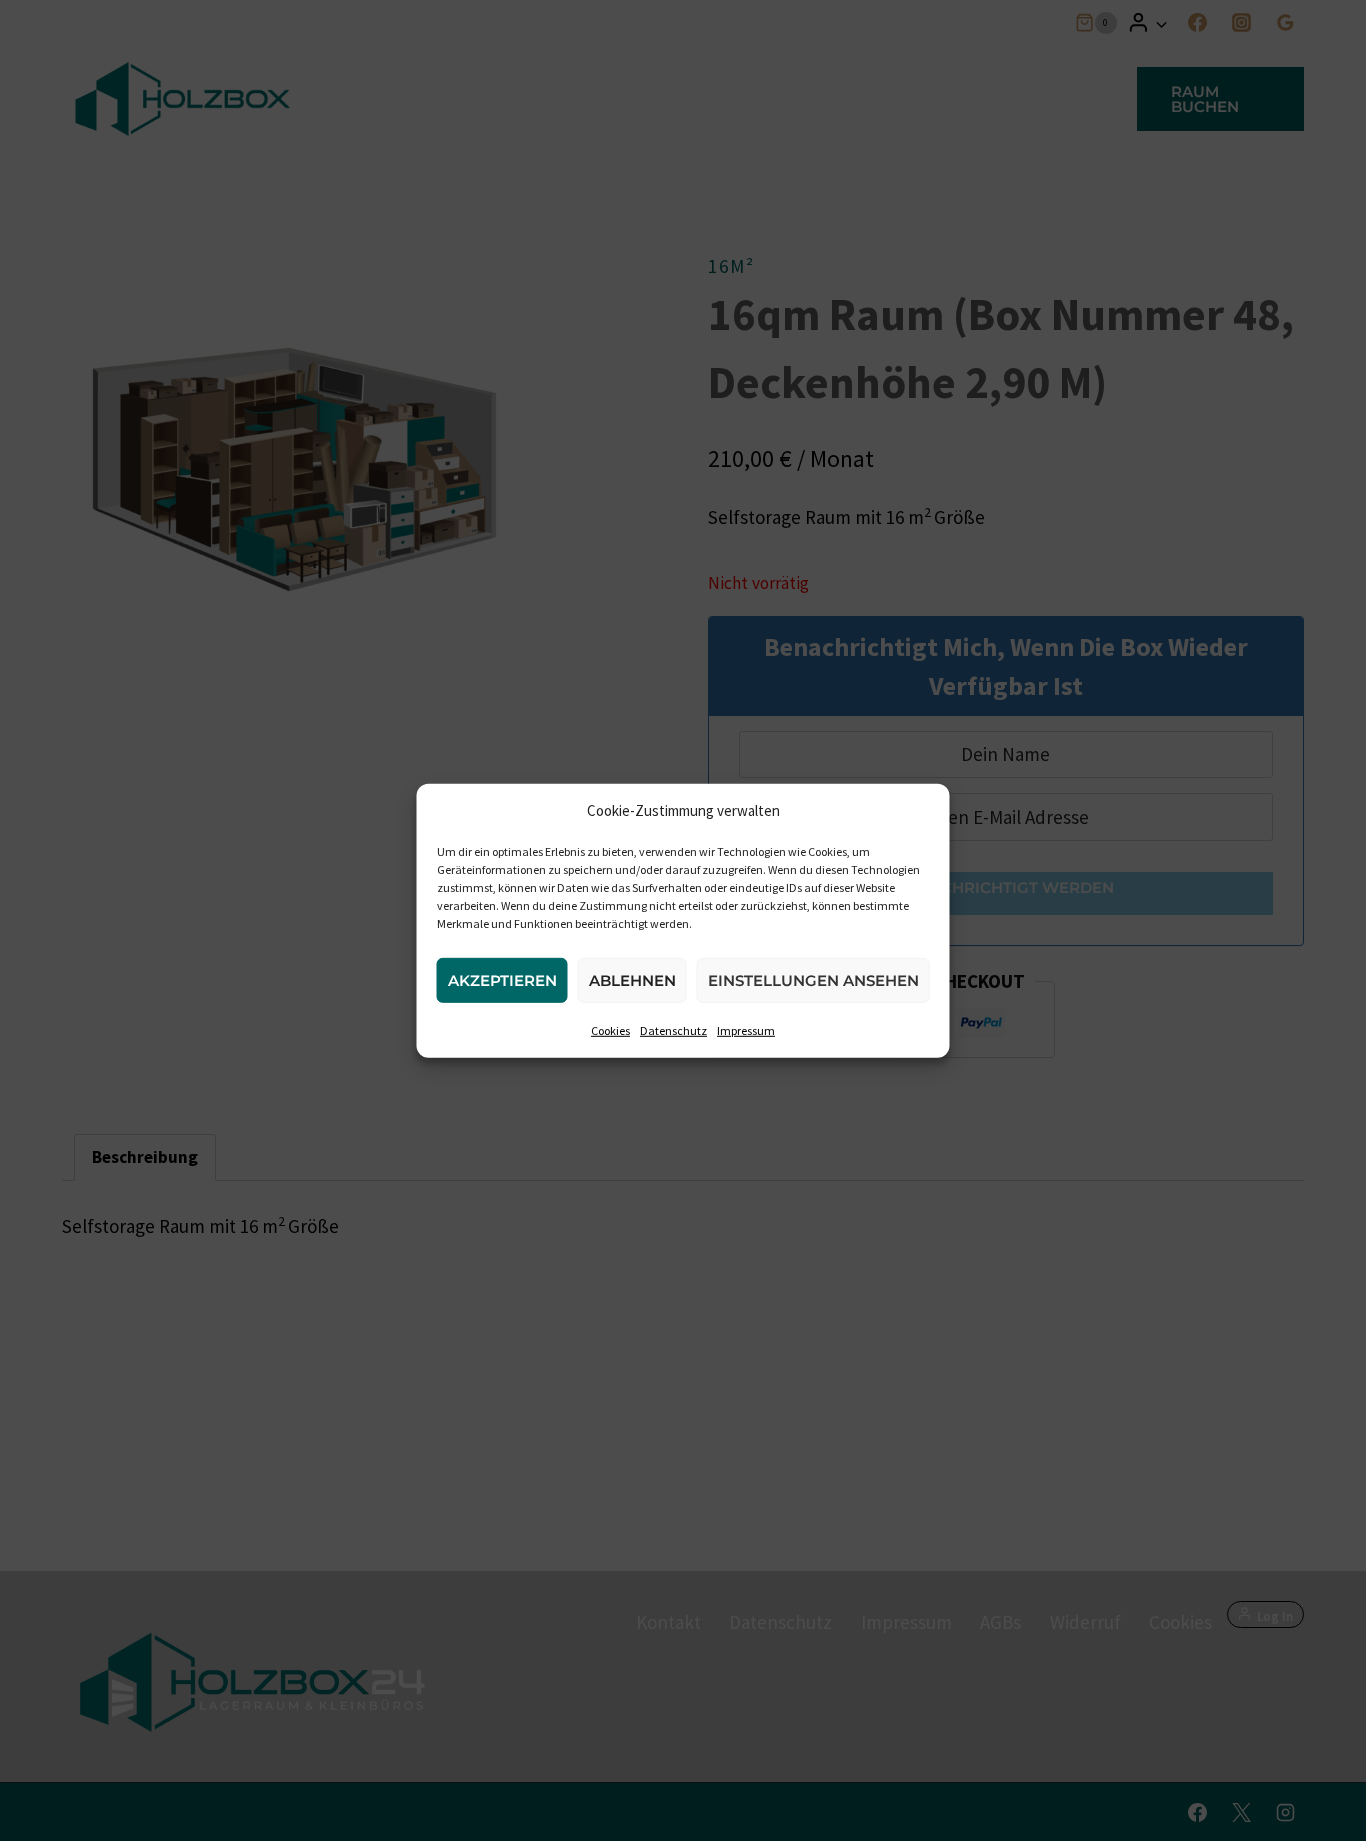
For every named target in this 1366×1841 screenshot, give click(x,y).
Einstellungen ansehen (813, 979)
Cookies (610, 1029)
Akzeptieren (502, 979)
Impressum (746, 1029)
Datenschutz (673, 1029)
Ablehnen (632, 979)
